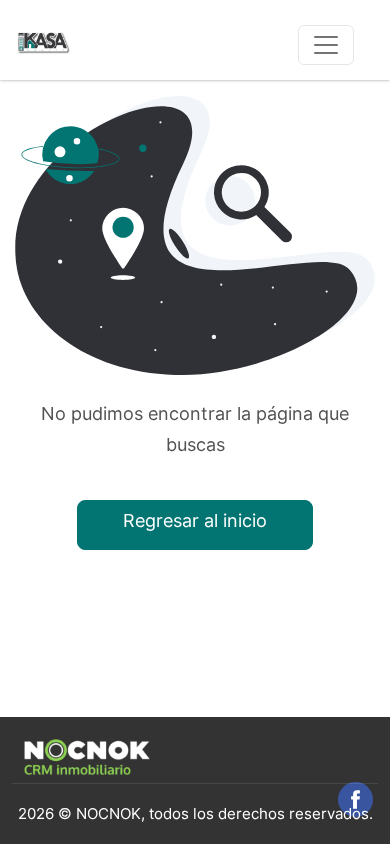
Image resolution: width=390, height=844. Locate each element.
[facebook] (355, 799)
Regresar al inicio (195, 520)
